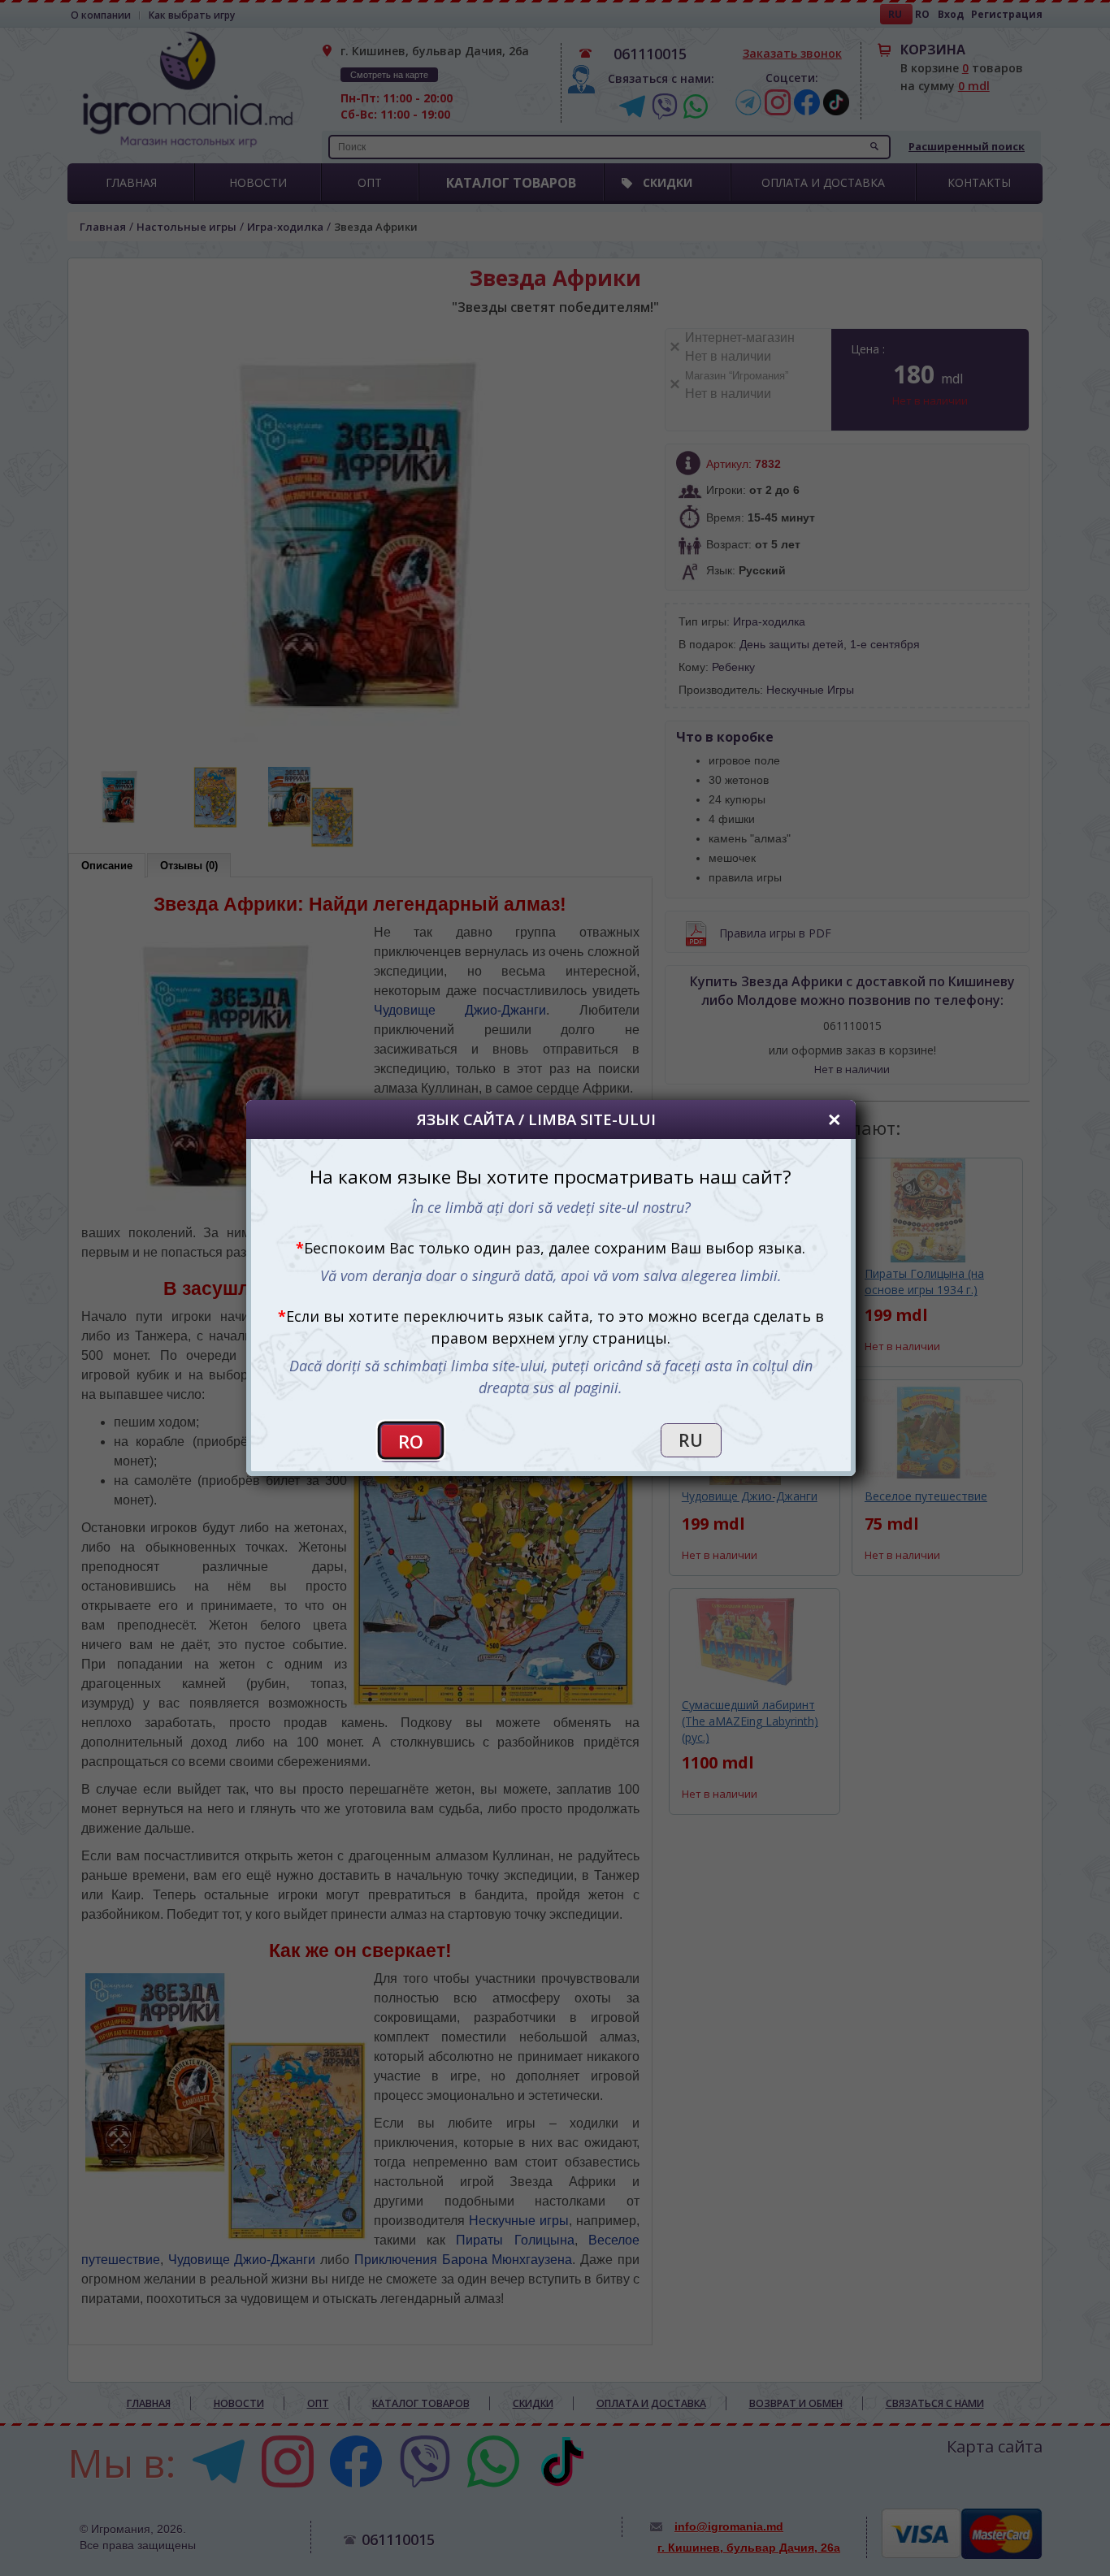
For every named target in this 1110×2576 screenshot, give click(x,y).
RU (691, 1440)
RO (411, 1442)
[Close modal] (835, 1120)
